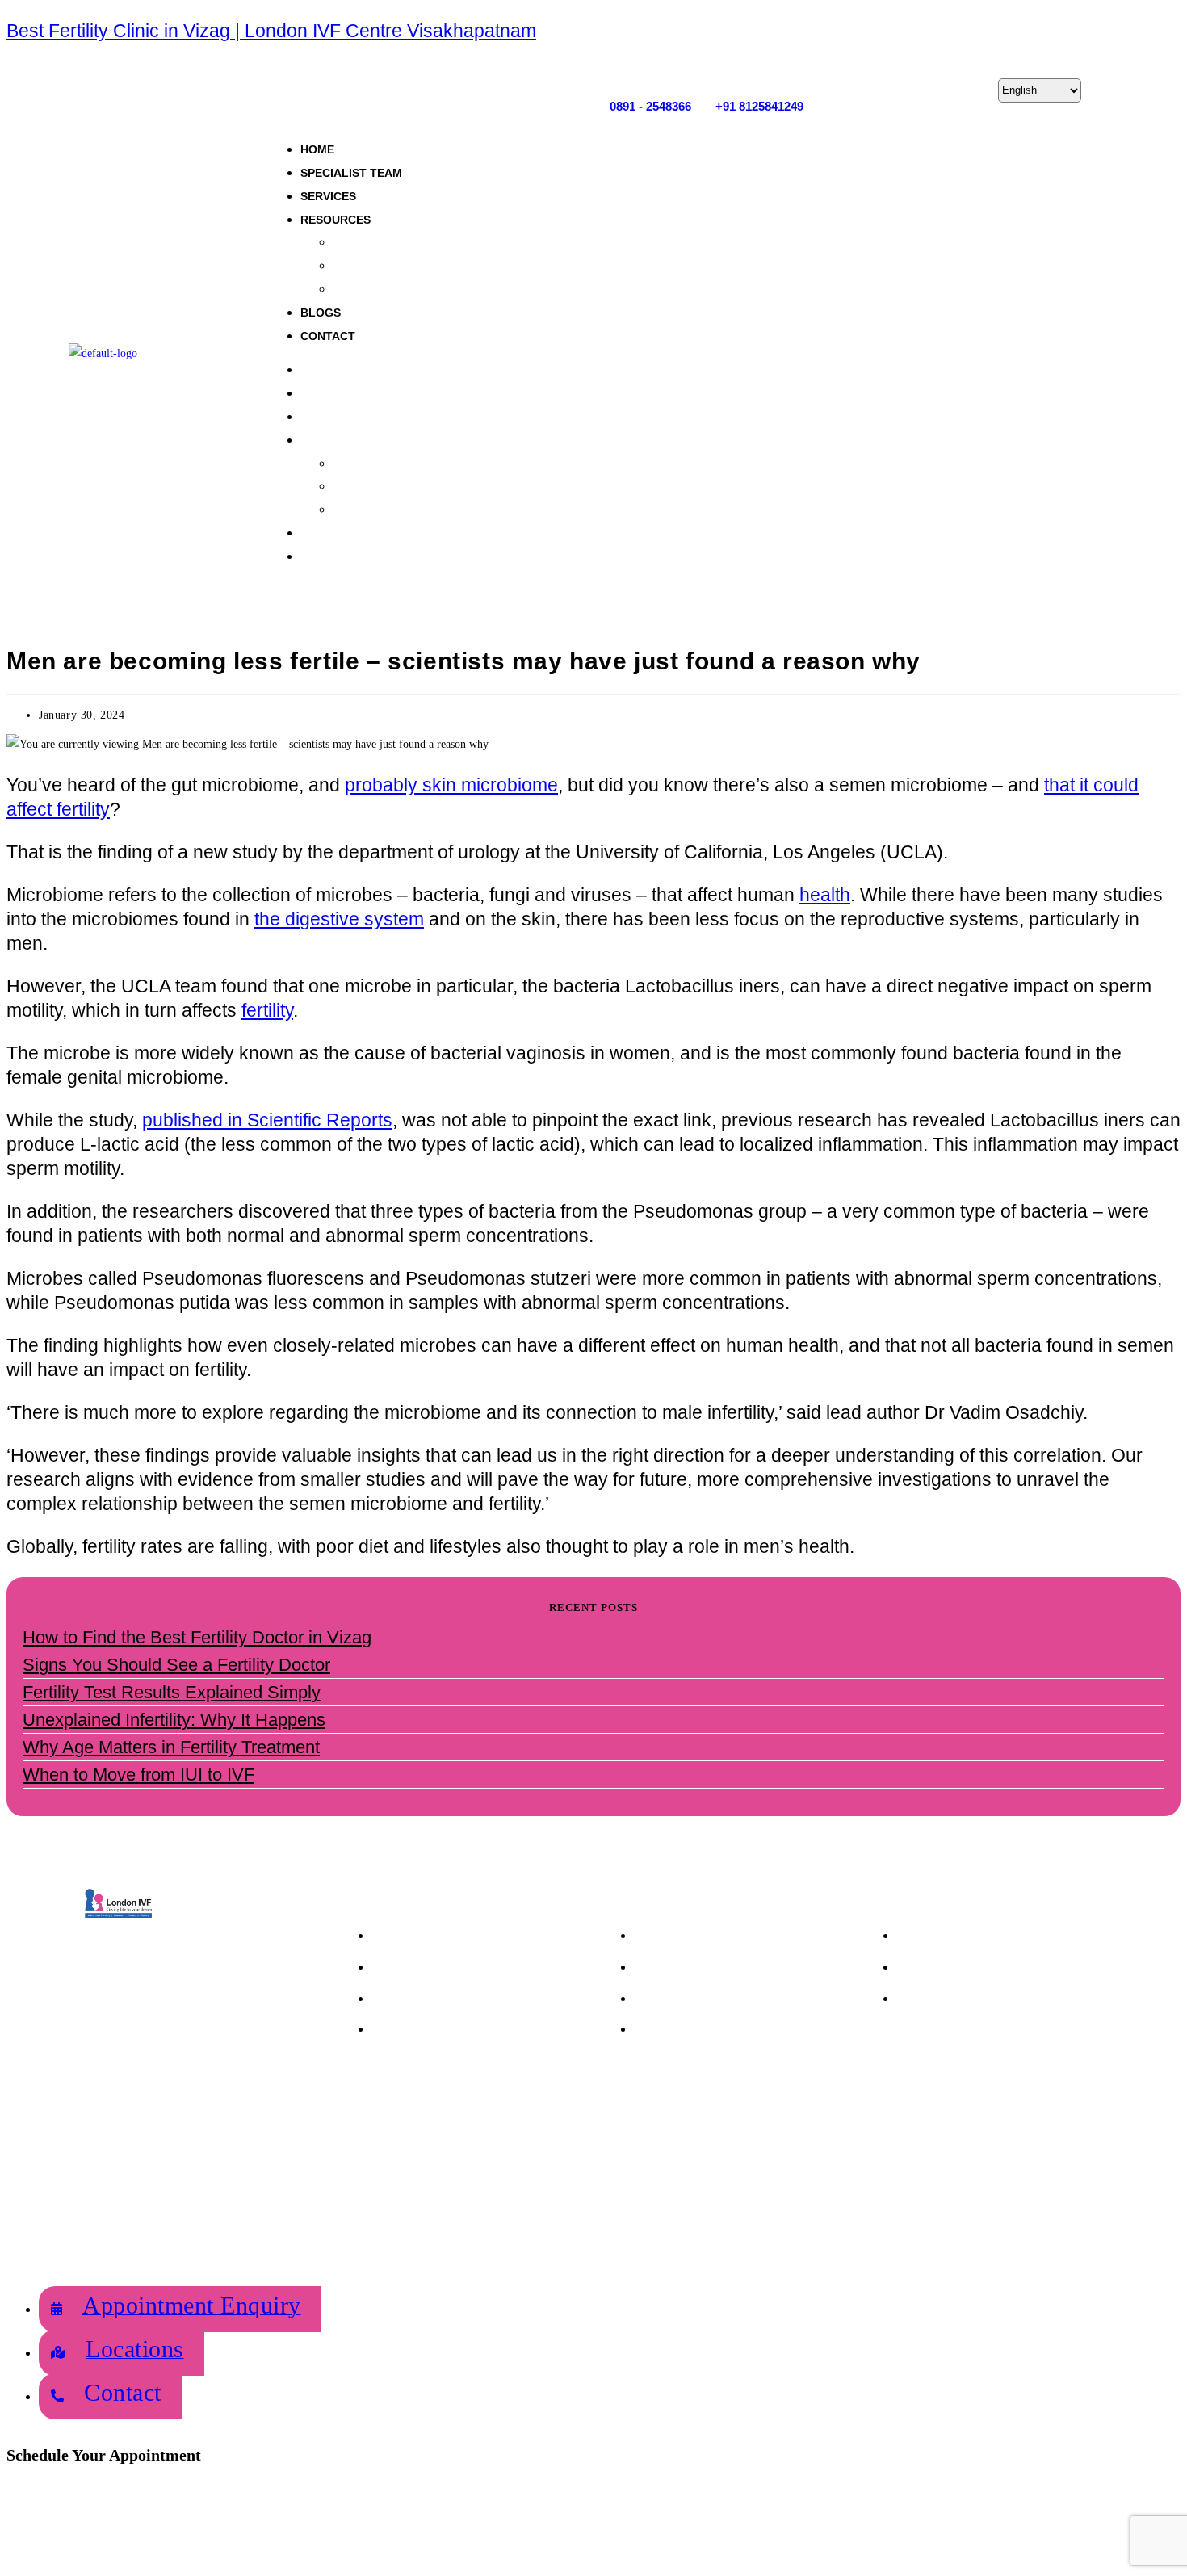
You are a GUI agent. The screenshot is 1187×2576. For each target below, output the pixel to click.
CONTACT (328, 336)
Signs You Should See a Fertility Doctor (176, 1665)
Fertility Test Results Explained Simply (172, 1692)
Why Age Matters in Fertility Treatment (171, 1747)
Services (328, 196)
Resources (336, 220)
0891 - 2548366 (650, 106)
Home (317, 149)
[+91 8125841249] (721, 73)
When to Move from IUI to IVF (138, 1775)
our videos (359, 289)
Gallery (352, 242)
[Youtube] (935, 90)
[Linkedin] (969, 90)
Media (349, 265)
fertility (267, 1010)
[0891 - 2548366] (616, 73)
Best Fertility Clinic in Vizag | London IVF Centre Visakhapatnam (271, 31)
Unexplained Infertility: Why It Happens (174, 1720)
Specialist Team (351, 173)
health (825, 895)
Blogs (321, 313)
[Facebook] (867, 90)
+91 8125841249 (759, 106)
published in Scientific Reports (267, 1120)
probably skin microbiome (451, 785)
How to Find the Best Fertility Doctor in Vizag (197, 1637)
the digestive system (339, 919)
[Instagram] (901, 90)
